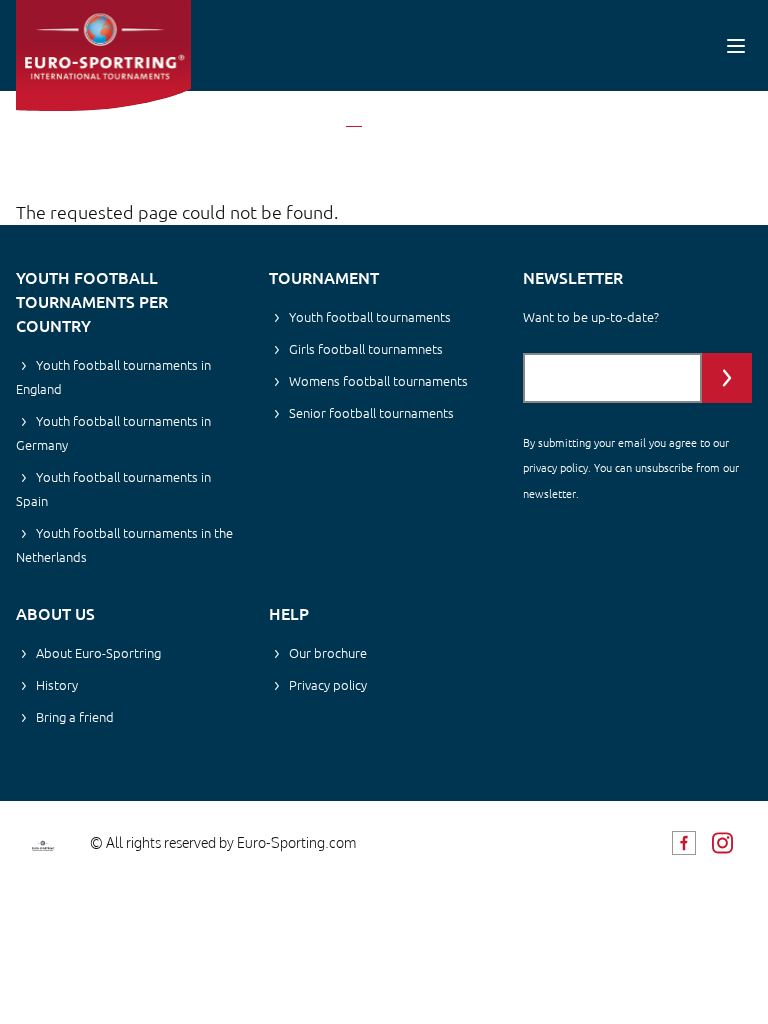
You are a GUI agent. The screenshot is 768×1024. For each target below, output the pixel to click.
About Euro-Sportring (98, 652)
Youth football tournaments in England (113, 376)
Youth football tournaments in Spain (113, 488)
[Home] (103, 55)
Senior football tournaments (371, 412)
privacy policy (555, 467)
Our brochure (328, 652)
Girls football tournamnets (366, 348)
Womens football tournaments (378, 380)
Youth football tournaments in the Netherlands (124, 544)
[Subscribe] (727, 378)
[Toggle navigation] (736, 45)
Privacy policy (328, 684)
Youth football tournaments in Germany (113, 432)
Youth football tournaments (370, 316)
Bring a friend (75, 716)
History (57, 684)
